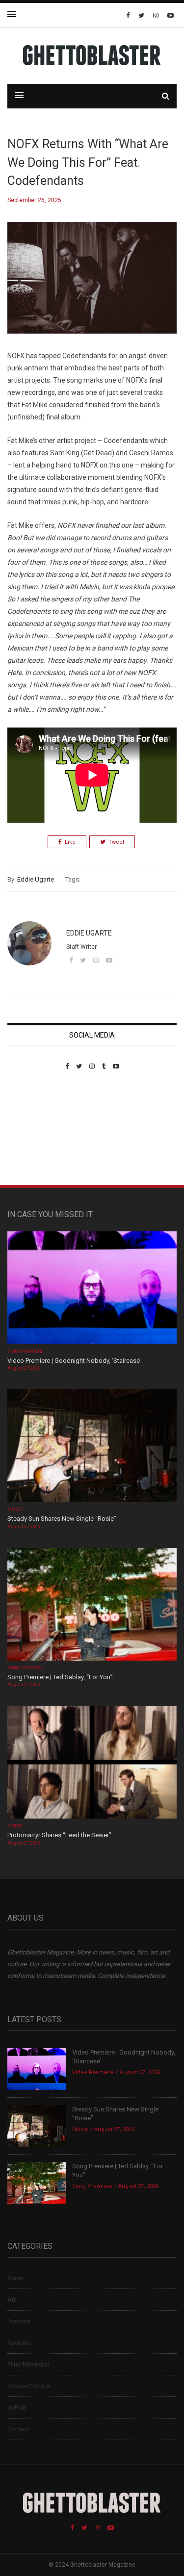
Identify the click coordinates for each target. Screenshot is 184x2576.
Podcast (19, 2321)
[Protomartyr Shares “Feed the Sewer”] (92, 1763)
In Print (17, 2407)
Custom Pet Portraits (36, 1137)
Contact (18, 2429)
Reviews (19, 2343)
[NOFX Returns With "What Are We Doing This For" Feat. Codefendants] (92, 285)
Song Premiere (25, 1668)
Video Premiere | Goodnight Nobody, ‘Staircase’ (74, 1361)
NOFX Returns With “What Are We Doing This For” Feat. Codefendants (88, 162)
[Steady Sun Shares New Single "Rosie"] (92, 1447)
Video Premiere (25, 1352)
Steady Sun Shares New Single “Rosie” (62, 1519)
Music (15, 1509)
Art (12, 2300)
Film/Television (28, 2364)
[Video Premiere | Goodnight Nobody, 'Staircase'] (92, 1288)
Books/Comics (29, 2386)
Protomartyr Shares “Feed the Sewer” (59, 1835)
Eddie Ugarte (36, 879)
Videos (15, 1826)
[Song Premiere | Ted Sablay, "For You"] (92, 1605)
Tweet (116, 842)
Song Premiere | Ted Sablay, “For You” (60, 1677)
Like (70, 842)
